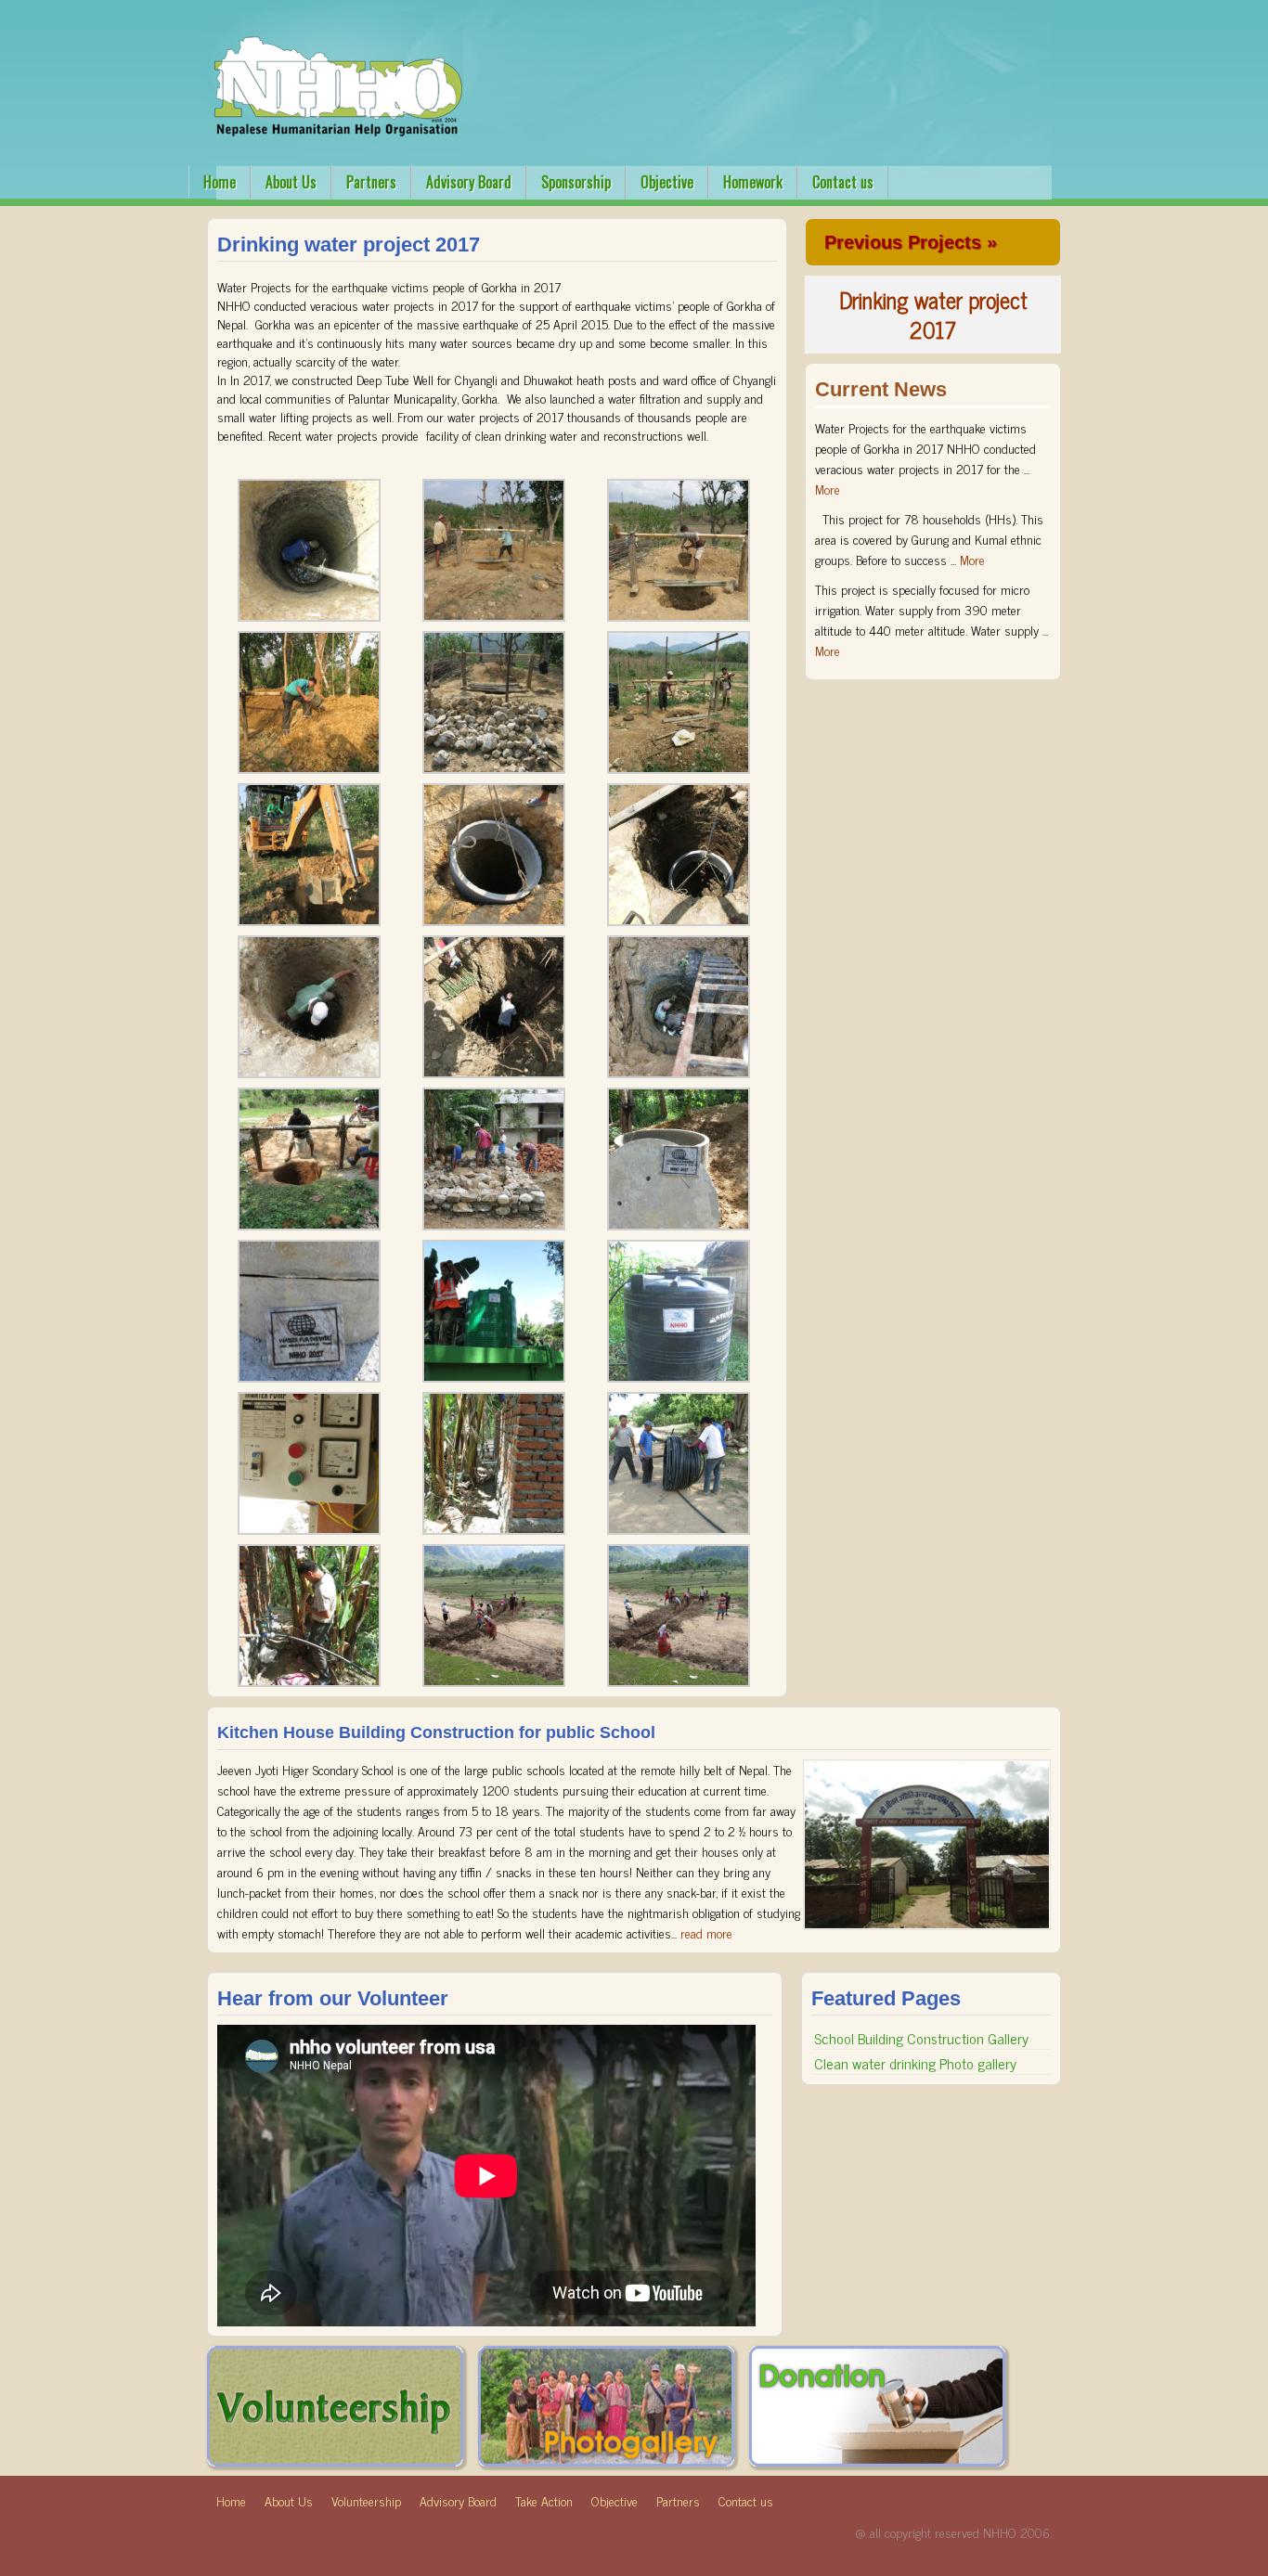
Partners (371, 182)
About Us (291, 182)
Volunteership (366, 2500)
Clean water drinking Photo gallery (915, 2063)
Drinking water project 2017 (933, 314)
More (828, 489)
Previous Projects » (911, 242)
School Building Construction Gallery (921, 2038)
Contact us (843, 182)
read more (706, 1932)
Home (220, 182)
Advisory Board (469, 182)
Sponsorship (576, 182)
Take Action (544, 2500)
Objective (667, 182)
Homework (753, 182)
